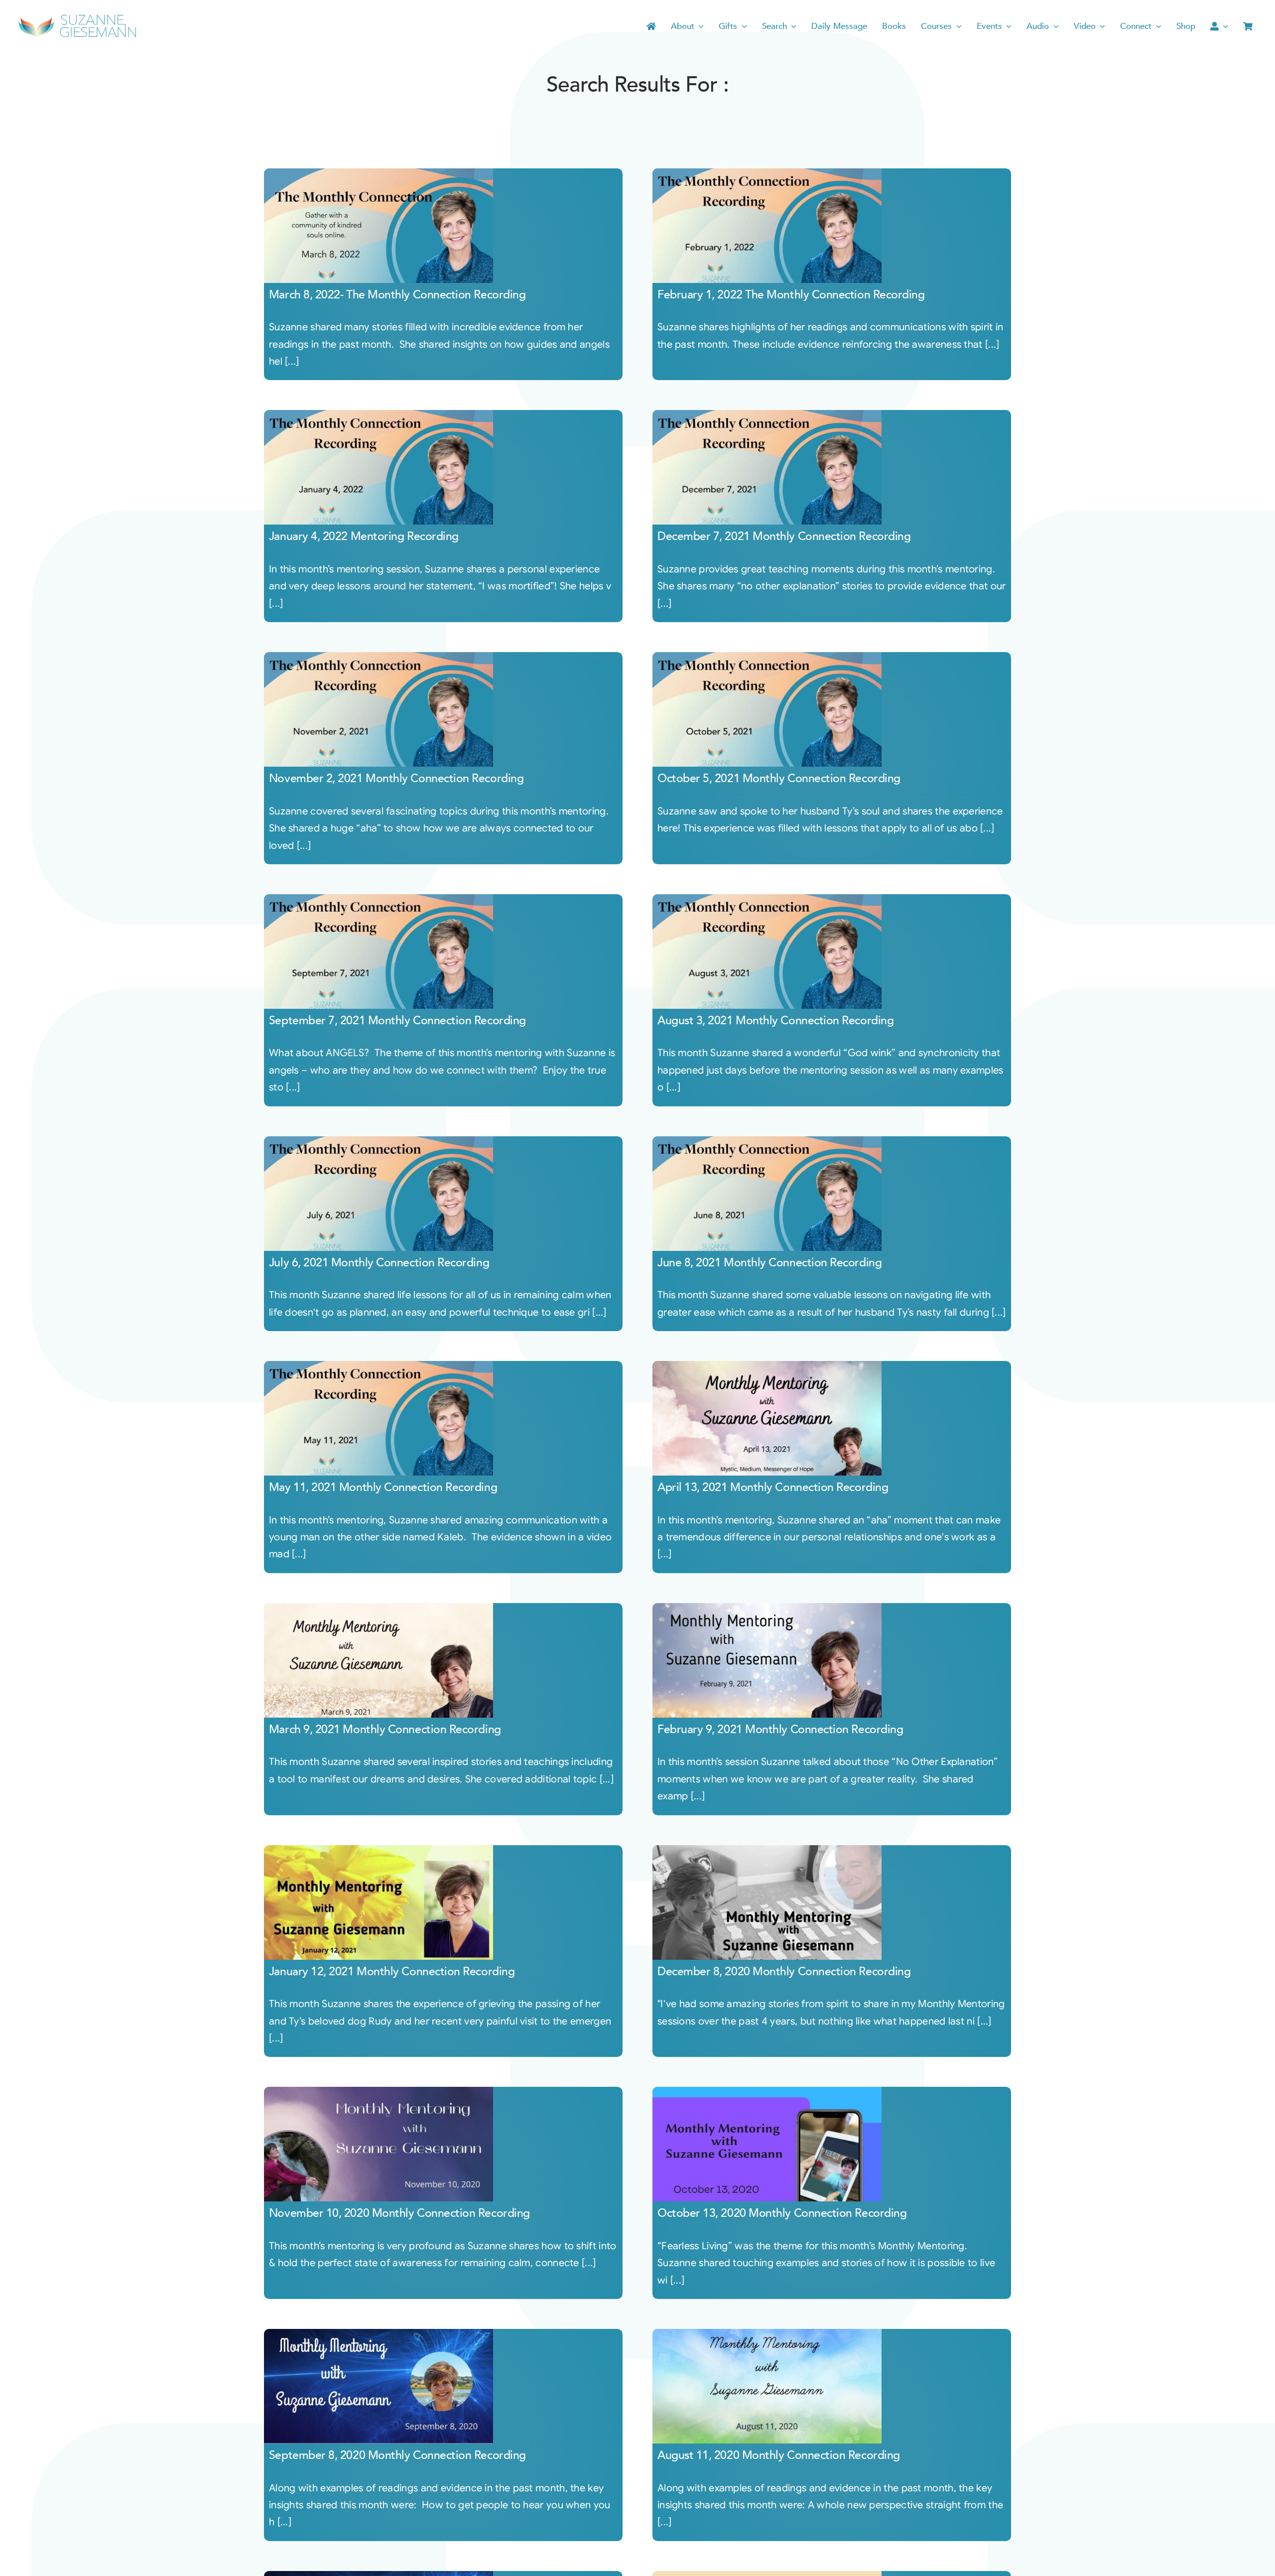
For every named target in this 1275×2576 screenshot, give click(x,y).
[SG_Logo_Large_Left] (77, 17)
